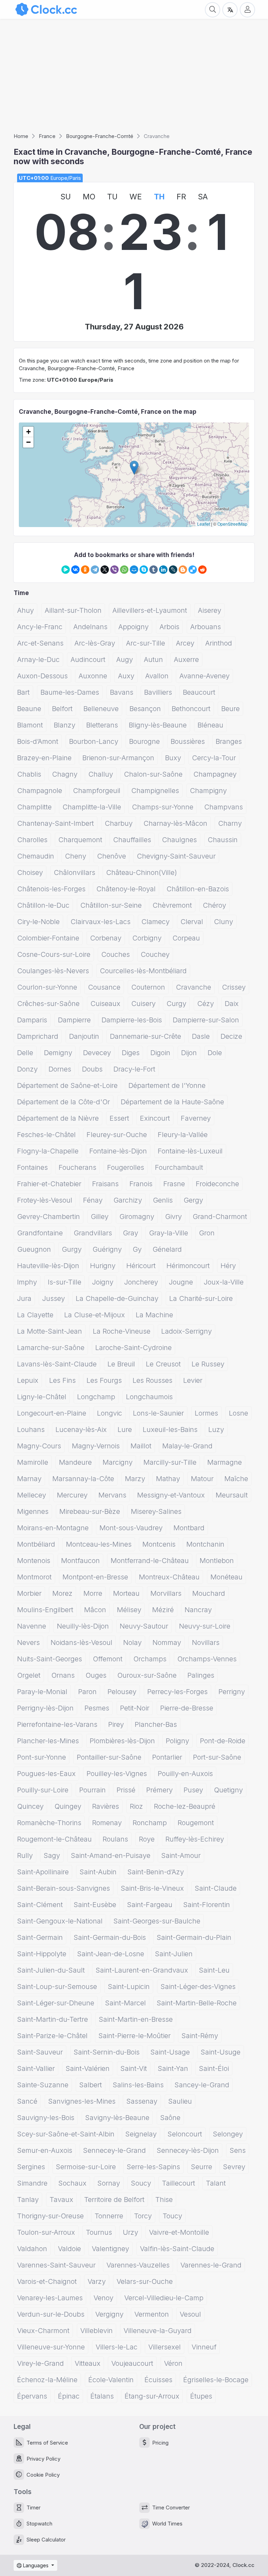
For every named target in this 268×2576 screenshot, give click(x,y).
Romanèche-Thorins (49, 1823)
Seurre (202, 2167)
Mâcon (95, 1610)
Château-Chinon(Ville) (142, 872)
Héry (228, 1266)
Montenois (34, 1561)
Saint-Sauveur (40, 2052)
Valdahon (32, 2249)
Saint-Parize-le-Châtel (52, 2036)
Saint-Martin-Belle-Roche (197, 2003)
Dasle (201, 1036)
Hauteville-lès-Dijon (48, 1266)
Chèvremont (172, 905)
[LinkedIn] (163, 570)
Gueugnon (34, 1249)
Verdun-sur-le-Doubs (51, 2314)
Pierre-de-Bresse (187, 1708)
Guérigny (107, 1249)
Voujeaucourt (132, 2363)
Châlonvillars (75, 872)
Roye (147, 1839)
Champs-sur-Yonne (163, 807)
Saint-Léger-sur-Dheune (56, 2003)
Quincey (30, 1806)
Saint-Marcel (125, 2003)
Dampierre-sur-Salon (206, 1020)
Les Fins (62, 1380)
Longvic (110, 1413)
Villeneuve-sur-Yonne (51, 2347)
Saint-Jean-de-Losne (111, 1954)
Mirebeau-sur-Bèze (90, 1511)
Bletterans (102, 725)
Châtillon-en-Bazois (198, 889)
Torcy (143, 2216)
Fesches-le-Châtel (46, 1135)
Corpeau (186, 938)
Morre (93, 1593)
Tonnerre (109, 2216)
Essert (119, 1118)
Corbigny (147, 938)
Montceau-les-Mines (99, 1544)
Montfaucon (80, 1561)
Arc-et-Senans (40, 643)
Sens (238, 2150)
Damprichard (38, 1036)
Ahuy (25, 610)
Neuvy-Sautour (144, 1626)
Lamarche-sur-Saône (51, 1348)
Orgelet (29, 1675)
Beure (230, 709)
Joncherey (141, 1282)
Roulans (115, 1839)
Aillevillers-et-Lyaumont (150, 610)
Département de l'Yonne (167, 1085)
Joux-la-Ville (224, 1282)
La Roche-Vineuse (122, 1331)
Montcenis (159, 1544)
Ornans (63, 1675)
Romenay (107, 1823)
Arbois (169, 627)
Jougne (181, 1282)
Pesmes (97, 1708)
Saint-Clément (40, 1905)
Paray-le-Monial (42, 1692)
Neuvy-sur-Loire (205, 1626)
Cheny (76, 856)
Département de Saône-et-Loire (67, 1085)
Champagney (215, 774)
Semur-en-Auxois (45, 2150)
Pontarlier (167, 1757)
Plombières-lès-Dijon (122, 1741)
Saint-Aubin (98, 1872)
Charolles (32, 840)
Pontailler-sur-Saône (109, 1757)
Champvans (224, 807)
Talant (216, 2183)
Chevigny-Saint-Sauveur (176, 856)
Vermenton (152, 2314)
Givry (173, 1217)
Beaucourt (199, 692)
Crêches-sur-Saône (48, 1004)
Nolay (132, 1643)
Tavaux (61, 2200)
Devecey (97, 1053)
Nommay (167, 1643)
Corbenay (106, 938)
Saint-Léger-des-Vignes (198, 1987)
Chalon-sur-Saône (153, 774)
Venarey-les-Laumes (50, 2298)
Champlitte (34, 807)
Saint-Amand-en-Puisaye (111, 1855)
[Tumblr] (154, 570)
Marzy (135, 1479)
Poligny (177, 1741)
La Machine (154, 1315)
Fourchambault (179, 1167)
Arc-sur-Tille (146, 643)
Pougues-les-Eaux (46, 1774)
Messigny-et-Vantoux (171, 1495)
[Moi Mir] (134, 570)
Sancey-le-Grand (202, 2085)
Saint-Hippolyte (42, 1954)
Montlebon (217, 1561)
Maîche (236, 1479)
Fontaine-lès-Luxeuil (190, 1151)
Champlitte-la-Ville (92, 807)
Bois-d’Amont (38, 741)
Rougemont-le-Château (54, 1839)
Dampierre (74, 1020)
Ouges (96, 1675)
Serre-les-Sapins (153, 2167)
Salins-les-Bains (138, 2085)
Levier (193, 1380)
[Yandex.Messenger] (66, 570)
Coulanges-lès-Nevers (53, 971)
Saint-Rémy (200, 2036)
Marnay (29, 1479)
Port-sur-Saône (217, 1757)
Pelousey (122, 1692)
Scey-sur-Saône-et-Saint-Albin (66, 2134)
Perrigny (232, 1692)
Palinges (201, 1675)
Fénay (93, 1200)
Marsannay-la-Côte (83, 1479)
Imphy (27, 1282)
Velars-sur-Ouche (145, 2281)
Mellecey (32, 1495)
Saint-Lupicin (129, 1987)
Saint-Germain (40, 1937)
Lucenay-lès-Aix (81, 1430)
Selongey (228, 2134)
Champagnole (40, 791)
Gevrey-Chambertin (49, 1217)
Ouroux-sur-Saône (147, 1675)
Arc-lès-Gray (95, 643)
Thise (164, 2200)
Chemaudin (36, 856)
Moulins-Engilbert (45, 1610)
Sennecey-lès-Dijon (188, 2150)
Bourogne (144, 741)
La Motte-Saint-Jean (50, 1331)
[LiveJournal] (173, 570)
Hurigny (103, 1266)
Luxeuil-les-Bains (170, 1430)
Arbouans (206, 627)
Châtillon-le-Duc (43, 905)
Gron (207, 1233)
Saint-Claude (216, 1888)
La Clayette (35, 1315)
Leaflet (204, 524)
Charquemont (80, 840)
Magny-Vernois (96, 1446)
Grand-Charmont (220, 1217)
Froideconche (217, 1184)
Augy (125, 660)
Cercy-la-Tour (214, 758)
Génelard (167, 1249)
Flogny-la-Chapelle (48, 1151)
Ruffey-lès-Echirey (195, 1839)
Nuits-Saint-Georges (50, 1659)
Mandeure (75, 1462)
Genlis (163, 1200)
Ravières (106, 1806)
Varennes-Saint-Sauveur (56, 2265)
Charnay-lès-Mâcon (175, 823)
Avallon (157, 676)
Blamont (30, 725)
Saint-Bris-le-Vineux (152, 1888)
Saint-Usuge (221, 2052)
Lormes (206, 1413)
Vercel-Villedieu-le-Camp (164, 2298)
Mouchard (209, 1593)
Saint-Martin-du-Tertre (53, 2019)
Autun (153, 660)
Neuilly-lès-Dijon (83, 1626)
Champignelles (155, 791)
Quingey (68, 1806)
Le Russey (208, 1364)
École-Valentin (111, 2380)
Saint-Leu (214, 1970)
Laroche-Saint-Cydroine (133, 1348)
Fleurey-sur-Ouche (117, 1135)
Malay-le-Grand (187, 1446)
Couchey (155, 954)
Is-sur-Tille (65, 1282)
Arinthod (219, 643)
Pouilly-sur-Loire (43, 1790)
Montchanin (205, 1544)
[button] (134, 468)
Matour (202, 1479)
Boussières (188, 741)
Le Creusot (163, 1364)
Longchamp (96, 1397)
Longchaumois (149, 1397)
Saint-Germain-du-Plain (194, 1937)
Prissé (126, 1790)
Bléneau (210, 725)
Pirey (116, 1724)
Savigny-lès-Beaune (117, 2118)
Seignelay (141, 2134)
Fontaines (32, 1167)
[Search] (213, 9)
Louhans (31, 1430)
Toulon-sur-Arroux (46, 2232)
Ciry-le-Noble (38, 922)
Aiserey (210, 610)
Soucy (141, 2183)
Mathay (168, 1479)
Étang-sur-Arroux (152, 2396)
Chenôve (111, 856)
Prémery (159, 1790)
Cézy (206, 1004)
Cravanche (193, 987)
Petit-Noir (135, 1708)
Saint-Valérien (88, 2068)
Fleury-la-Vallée (183, 1135)
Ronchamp (150, 1823)
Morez (62, 1593)
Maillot (141, 1446)
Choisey (30, 872)
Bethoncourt (191, 709)
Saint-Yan (173, 2068)
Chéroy (214, 905)
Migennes (33, 1511)
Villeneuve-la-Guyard (158, 2331)
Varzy (97, 2281)
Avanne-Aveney (204, 676)
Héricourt (141, 1266)
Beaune (29, 709)
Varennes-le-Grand (211, 2265)
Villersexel (165, 2347)
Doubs (92, 1069)
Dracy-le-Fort (134, 1069)
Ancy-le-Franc (40, 627)
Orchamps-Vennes (207, 1659)
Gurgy (72, 1249)
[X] (105, 570)
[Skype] (144, 570)
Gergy (193, 1200)
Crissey (234, 987)
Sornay (109, 2183)
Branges (229, 741)
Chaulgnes (179, 840)
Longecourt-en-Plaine (52, 1413)
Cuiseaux (105, 1004)
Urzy (131, 2232)
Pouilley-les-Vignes (117, 1774)
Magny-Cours (39, 1446)
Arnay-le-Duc (38, 660)
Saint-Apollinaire (43, 1872)
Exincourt (155, 1118)
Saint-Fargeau (150, 1905)
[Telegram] (95, 570)
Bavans (122, 692)
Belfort (62, 709)
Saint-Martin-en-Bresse (136, 2019)
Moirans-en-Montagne (53, 1528)
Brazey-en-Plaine (44, 758)
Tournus (99, 2232)
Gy (137, 1249)
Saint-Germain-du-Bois (110, 1937)
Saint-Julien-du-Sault (51, 1970)
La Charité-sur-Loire (201, 1298)
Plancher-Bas (156, 1724)
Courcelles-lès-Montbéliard (143, 971)
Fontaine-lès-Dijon (118, 1151)
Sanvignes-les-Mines (82, 2101)
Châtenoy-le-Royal (126, 889)
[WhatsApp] (124, 570)
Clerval (192, 922)
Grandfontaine (40, 1233)
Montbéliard (36, 1544)
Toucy (172, 2216)
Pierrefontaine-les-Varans (57, 1724)
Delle (25, 1053)
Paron (87, 1692)
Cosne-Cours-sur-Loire (54, 954)
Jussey (54, 1298)
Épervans (32, 2396)
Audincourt (88, 660)
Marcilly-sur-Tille (170, 1462)
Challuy (101, 774)
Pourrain (92, 1790)
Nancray (198, 1610)
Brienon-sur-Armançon (118, 758)
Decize (231, 1036)
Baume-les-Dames (70, 692)
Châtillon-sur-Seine (111, 905)
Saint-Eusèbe (95, 1905)
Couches (116, 954)
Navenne (32, 1626)
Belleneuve (101, 709)
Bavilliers (158, 692)
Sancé (27, 2101)
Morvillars (166, 1593)
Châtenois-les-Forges (51, 889)
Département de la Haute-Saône (172, 1102)
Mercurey (72, 1495)
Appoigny (133, 627)
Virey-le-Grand (40, 2363)
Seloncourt (185, 2134)
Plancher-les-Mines (48, 1741)
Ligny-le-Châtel (42, 1397)
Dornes (60, 1069)
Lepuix (28, 1380)
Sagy (52, 1855)
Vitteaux (88, 2363)
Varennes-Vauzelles (138, 2265)
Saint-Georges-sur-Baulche (157, 1921)
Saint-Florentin (207, 1905)
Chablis (29, 774)
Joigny (103, 1282)
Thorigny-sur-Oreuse (50, 2216)
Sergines (31, 2167)
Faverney (196, 1118)
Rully (25, 1855)
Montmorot (34, 1577)
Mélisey (129, 1610)
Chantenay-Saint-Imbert (55, 823)
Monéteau (226, 1577)
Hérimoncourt (188, 1266)
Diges (131, 1053)
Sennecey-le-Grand (114, 2150)
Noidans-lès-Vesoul (81, 1643)
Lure (125, 1430)
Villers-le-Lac (117, 2347)
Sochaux (72, 2183)
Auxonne (93, 676)
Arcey (185, 643)
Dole (215, 1053)
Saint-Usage (170, 2052)
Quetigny (228, 1790)
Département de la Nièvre (58, 1118)
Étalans (102, 2396)
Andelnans (90, 627)
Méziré (163, 1610)
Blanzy (65, 725)
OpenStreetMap (232, 524)
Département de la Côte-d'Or (64, 1102)
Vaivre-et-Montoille (179, 2232)
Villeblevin (96, 2331)
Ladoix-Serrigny (187, 1331)
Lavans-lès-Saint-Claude (57, 1364)
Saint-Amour (181, 1855)
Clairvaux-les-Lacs (100, 922)
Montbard (189, 1528)
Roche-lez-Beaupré (185, 1806)
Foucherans (77, 1167)
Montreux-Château (169, 1577)
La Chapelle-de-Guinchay (117, 1298)
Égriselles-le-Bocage (216, 2380)
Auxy (126, 676)
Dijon (189, 1053)
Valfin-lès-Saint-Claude (177, 2249)
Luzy (216, 1430)
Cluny (224, 922)
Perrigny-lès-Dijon (45, 1708)
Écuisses (158, 2380)
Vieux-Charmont (43, 2331)
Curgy (176, 1004)
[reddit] (202, 570)
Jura (24, 1298)
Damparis (32, 1020)
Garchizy (128, 1200)
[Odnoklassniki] (85, 570)
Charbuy (119, 823)
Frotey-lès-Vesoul (45, 1200)
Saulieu (180, 2101)
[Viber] (114, 570)
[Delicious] (193, 570)
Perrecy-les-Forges (177, 1692)
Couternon (148, 987)
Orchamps (150, 1659)
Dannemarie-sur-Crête (146, 1036)
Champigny (208, 791)
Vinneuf (204, 2347)
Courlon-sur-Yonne (47, 987)
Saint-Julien (174, 1954)
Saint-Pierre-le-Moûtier (135, 2036)
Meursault (232, 1495)
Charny (230, 823)
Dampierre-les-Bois (132, 1020)
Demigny (58, 1053)
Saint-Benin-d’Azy (156, 1872)
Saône (170, 2118)
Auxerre (186, 660)
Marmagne (225, 1462)
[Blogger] (183, 570)
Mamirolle (33, 1462)
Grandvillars (93, 1233)
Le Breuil (121, 1364)
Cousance (104, 987)
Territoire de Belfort (114, 2200)
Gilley (100, 1217)
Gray (131, 1233)
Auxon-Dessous (42, 676)
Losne (239, 1413)
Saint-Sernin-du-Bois (107, 2052)
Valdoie (69, 2249)
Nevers (28, 1643)
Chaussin (223, 840)
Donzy (27, 1069)
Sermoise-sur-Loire (86, 2167)
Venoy (103, 2298)
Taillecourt (178, 2183)
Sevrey (234, 2167)
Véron (173, 2363)
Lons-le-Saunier (158, 1413)
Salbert (91, 2085)
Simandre (32, 2183)
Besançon (145, 709)
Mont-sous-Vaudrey (131, 1528)
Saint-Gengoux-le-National (60, 1921)
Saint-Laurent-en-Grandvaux (142, 1970)
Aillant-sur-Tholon (73, 610)
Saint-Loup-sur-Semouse (57, 1987)
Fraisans (105, 1184)
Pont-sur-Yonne (42, 1757)
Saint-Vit (134, 2068)
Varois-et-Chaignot (47, 2281)
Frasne (174, 1184)
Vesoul (190, 2314)
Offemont (108, 1659)
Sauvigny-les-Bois (46, 2118)
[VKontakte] (75, 570)
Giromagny (137, 1217)
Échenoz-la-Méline (47, 2380)
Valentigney (110, 2249)
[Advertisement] (134, 78)
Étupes (201, 2396)
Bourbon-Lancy (94, 741)
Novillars (206, 1643)
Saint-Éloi (214, 2068)
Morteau (126, 1593)
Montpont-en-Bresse (95, 1577)
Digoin (160, 1053)
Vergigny (109, 2314)
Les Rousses (152, 1380)
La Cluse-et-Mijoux (95, 1315)
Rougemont (196, 1823)
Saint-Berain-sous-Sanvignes (64, 1888)
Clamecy (155, 922)
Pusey (193, 1790)
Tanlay (28, 2200)
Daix (232, 1004)
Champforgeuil (97, 791)
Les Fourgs (104, 1380)
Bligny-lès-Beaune (158, 725)
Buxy (173, 758)
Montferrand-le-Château (150, 1561)
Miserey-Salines (156, 1511)
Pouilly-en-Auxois (185, 1774)
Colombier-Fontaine (48, 938)
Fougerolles (126, 1167)
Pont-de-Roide (223, 1741)
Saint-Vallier (36, 2068)
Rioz (136, 1806)
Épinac (69, 2396)
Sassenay (142, 2101)
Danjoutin (84, 1036)
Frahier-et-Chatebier (49, 1184)
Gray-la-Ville (169, 1233)
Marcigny (118, 1462)
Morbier (29, 1593)
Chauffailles (132, 840)
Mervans (112, 1495)
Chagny (65, 774)
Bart (23, 692)
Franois (141, 1184)
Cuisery (143, 1004)
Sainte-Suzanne (43, 2085)
